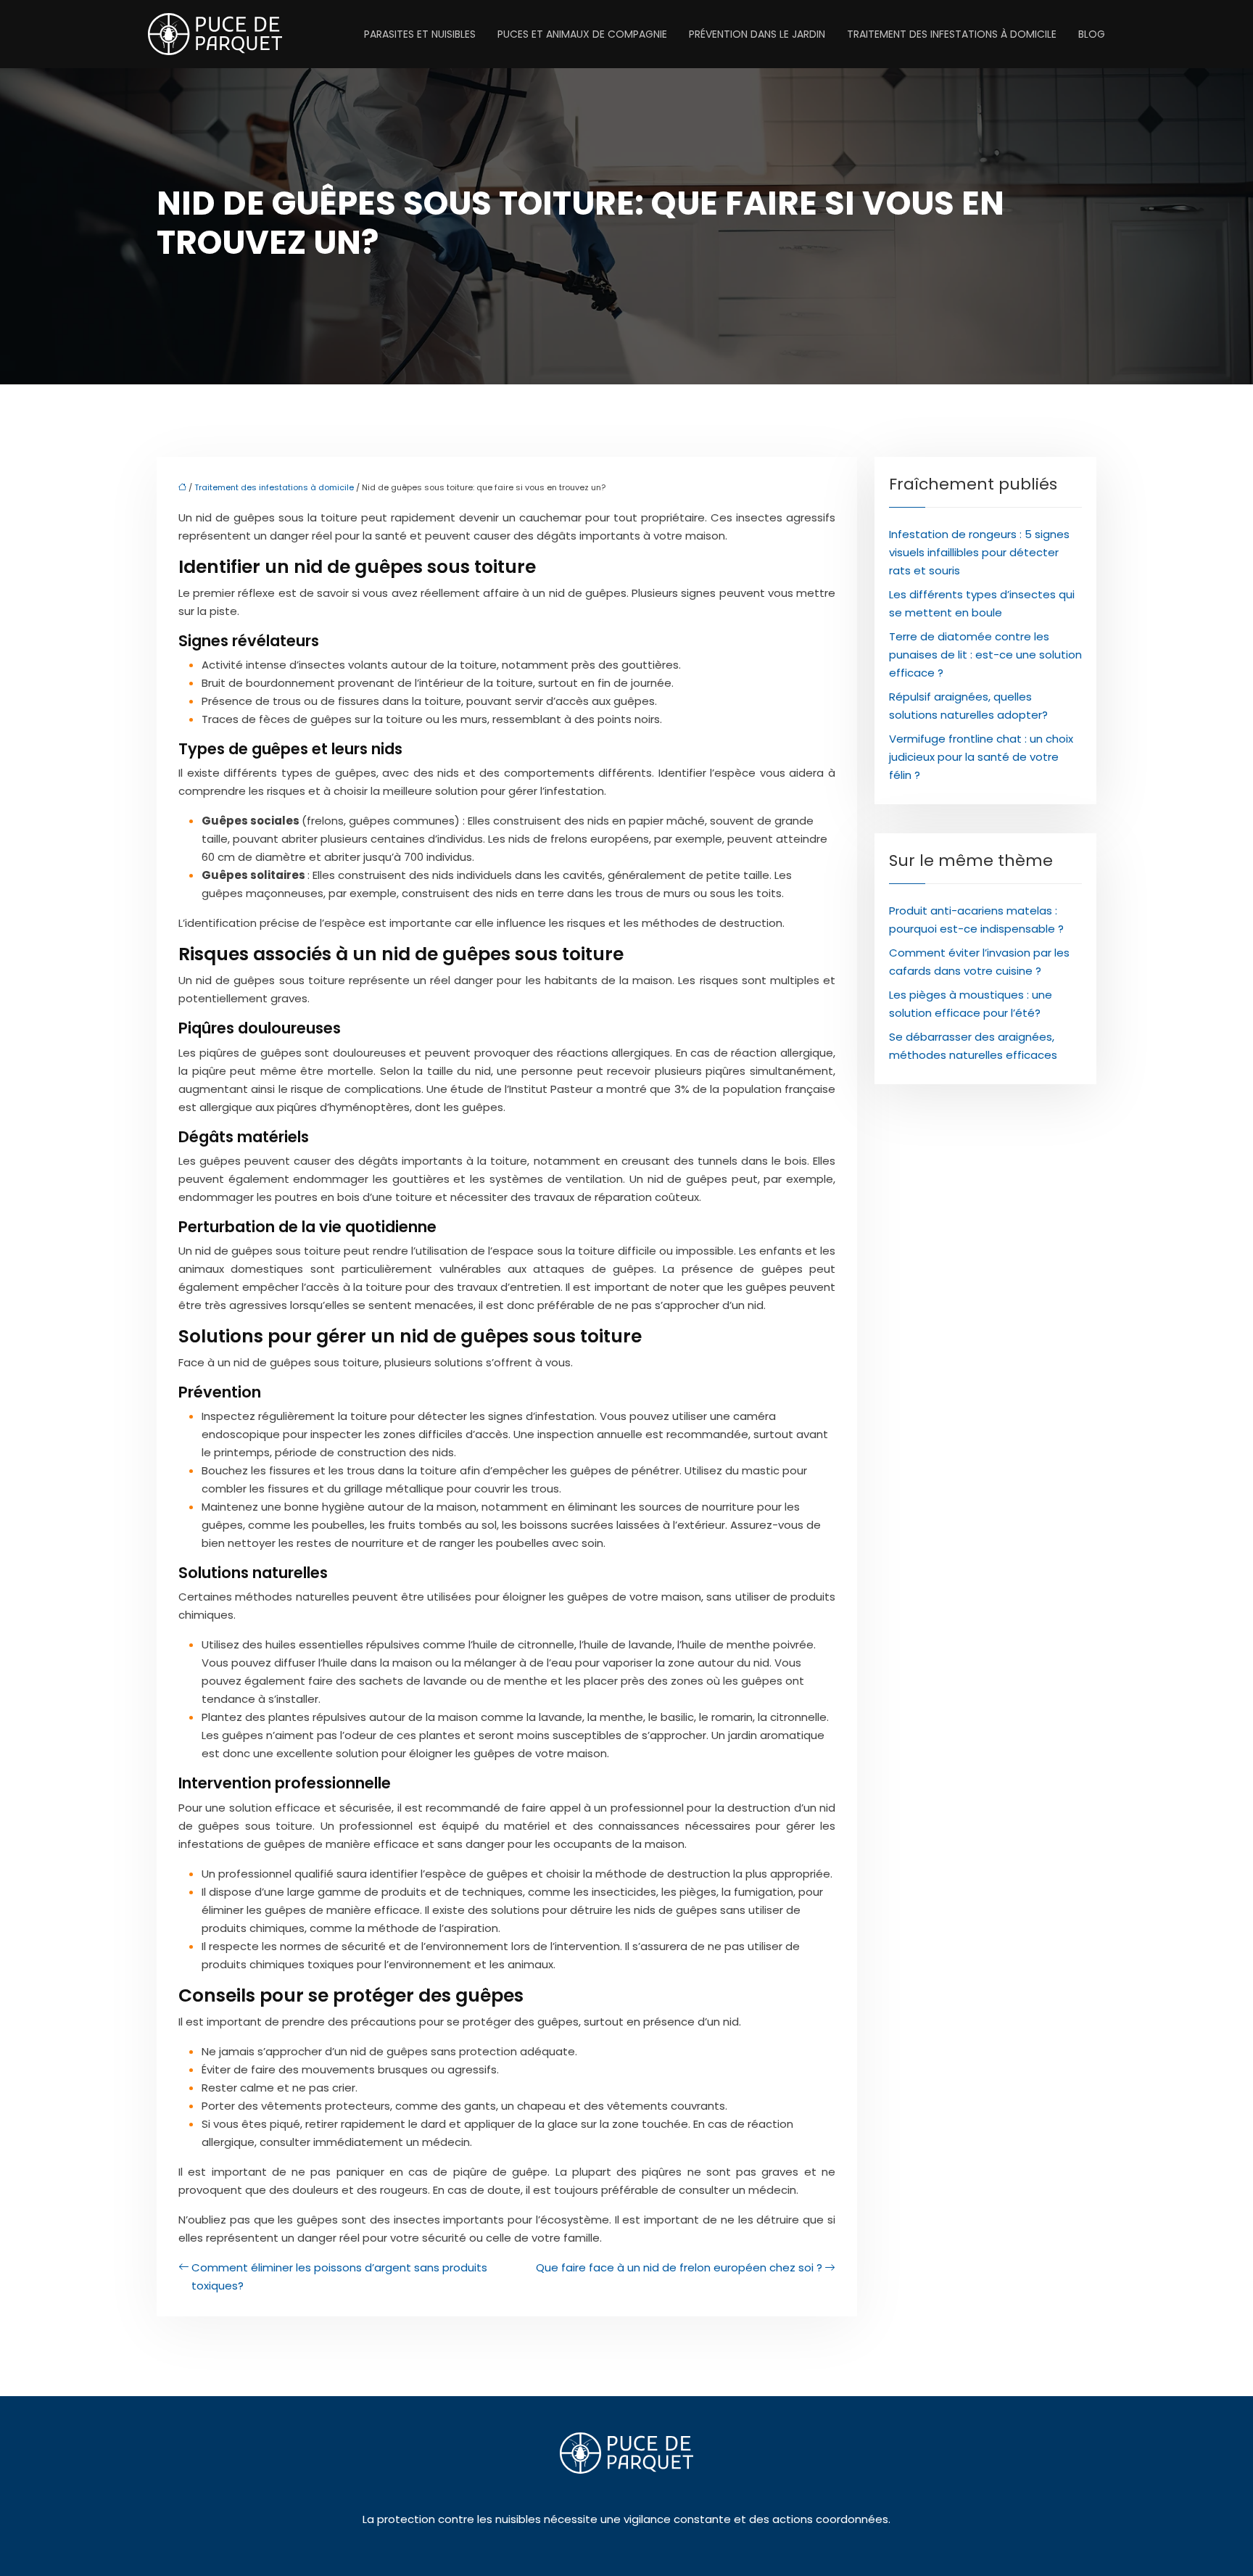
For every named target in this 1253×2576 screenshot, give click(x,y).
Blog (1092, 34)
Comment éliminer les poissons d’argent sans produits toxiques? (339, 2276)
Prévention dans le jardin (757, 34)
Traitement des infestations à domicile (952, 34)
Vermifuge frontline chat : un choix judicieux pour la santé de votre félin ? (981, 757)
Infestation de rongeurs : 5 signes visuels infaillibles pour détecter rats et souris (979, 552)
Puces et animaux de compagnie (582, 34)
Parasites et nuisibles (420, 34)
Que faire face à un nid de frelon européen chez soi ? (679, 2267)
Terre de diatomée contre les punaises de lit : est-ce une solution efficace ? (985, 655)
